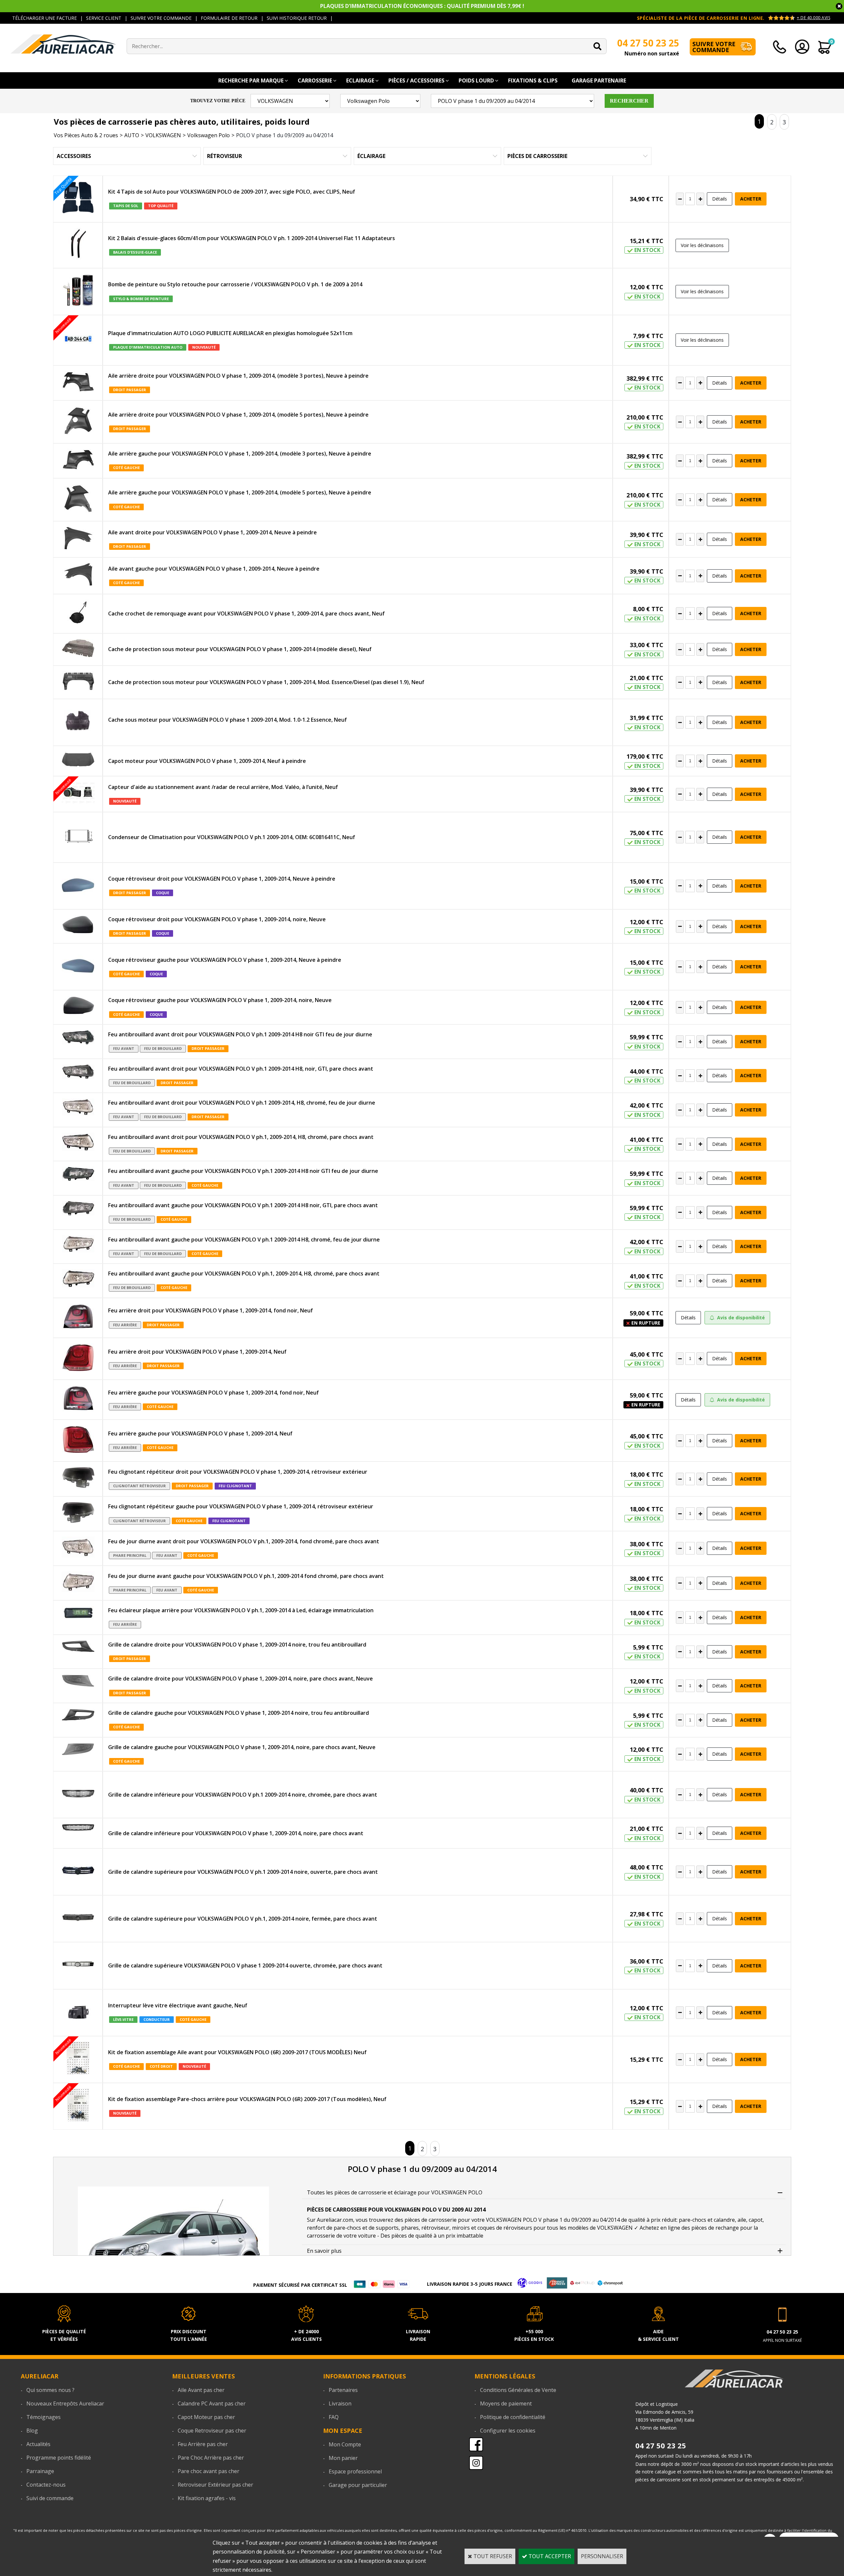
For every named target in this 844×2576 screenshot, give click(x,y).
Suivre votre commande (714, 47)
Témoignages (44, 2417)
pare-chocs (693, 2220)
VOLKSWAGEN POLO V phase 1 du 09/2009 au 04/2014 (553, 2220)
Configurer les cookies (508, 2431)
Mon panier (343, 2458)
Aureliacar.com (335, 2220)
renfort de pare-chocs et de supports (353, 2228)
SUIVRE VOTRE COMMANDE (161, 18)
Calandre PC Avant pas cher (212, 2403)
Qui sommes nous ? (50, 2390)
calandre (724, 2220)
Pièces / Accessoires (416, 80)
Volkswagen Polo (209, 135)
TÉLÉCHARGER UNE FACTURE (45, 18)
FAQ (334, 2417)
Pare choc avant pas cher (209, 2471)
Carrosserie (315, 80)
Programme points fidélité (59, 2458)
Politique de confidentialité (513, 2417)
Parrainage (40, 2471)
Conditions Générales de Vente (518, 2390)
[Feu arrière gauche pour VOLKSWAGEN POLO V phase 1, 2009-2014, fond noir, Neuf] (78, 1400)
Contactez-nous (46, 2485)
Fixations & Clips (533, 80)
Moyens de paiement (506, 2403)
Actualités (38, 2444)
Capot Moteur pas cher (206, 2417)
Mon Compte (345, 2444)
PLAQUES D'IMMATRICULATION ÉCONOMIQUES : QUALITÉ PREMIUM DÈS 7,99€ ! (422, 6)
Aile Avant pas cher (201, 2390)
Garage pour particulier (358, 2485)
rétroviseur (435, 2228)
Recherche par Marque (251, 80)
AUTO (132, 135)
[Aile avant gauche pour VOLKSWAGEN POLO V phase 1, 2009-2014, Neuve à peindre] (78, 576)
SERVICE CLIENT (104, 18)
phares (410, 2228)
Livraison (340, 2403)
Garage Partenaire (599, 80)
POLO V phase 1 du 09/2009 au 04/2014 (285, 135)
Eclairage (360, 80)
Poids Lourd (476, 80)
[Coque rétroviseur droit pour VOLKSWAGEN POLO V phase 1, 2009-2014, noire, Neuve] (78, 926)
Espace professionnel (355, 2471)
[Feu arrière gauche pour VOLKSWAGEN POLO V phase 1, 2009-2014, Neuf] (78, 1441)
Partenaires (343, 2390)
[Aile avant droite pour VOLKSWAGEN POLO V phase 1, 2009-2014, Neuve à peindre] (78, 539)
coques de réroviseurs (505, 2228)
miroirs (461, 2228)
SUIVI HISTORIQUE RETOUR (297, 18)
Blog (32, 2431)
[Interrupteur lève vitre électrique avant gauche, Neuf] (78, 2013)
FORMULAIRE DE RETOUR (229, 18)
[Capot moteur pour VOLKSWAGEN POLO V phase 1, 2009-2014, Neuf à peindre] (78, 761)
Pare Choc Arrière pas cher (211, 2458)
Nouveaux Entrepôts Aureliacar (65, 2403)
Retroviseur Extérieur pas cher (215, 2485)
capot (756, 2220)
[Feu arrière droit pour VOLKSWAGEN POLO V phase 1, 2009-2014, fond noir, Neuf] (78, 1318)
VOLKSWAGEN (163, 135)
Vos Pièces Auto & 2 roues (86, 135)
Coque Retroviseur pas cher (212, 2431)
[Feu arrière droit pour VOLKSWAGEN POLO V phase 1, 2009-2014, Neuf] (78, 1359)
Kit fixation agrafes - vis (207, 2498)
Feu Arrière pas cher (203, 2444)
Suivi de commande (50, 2498)
